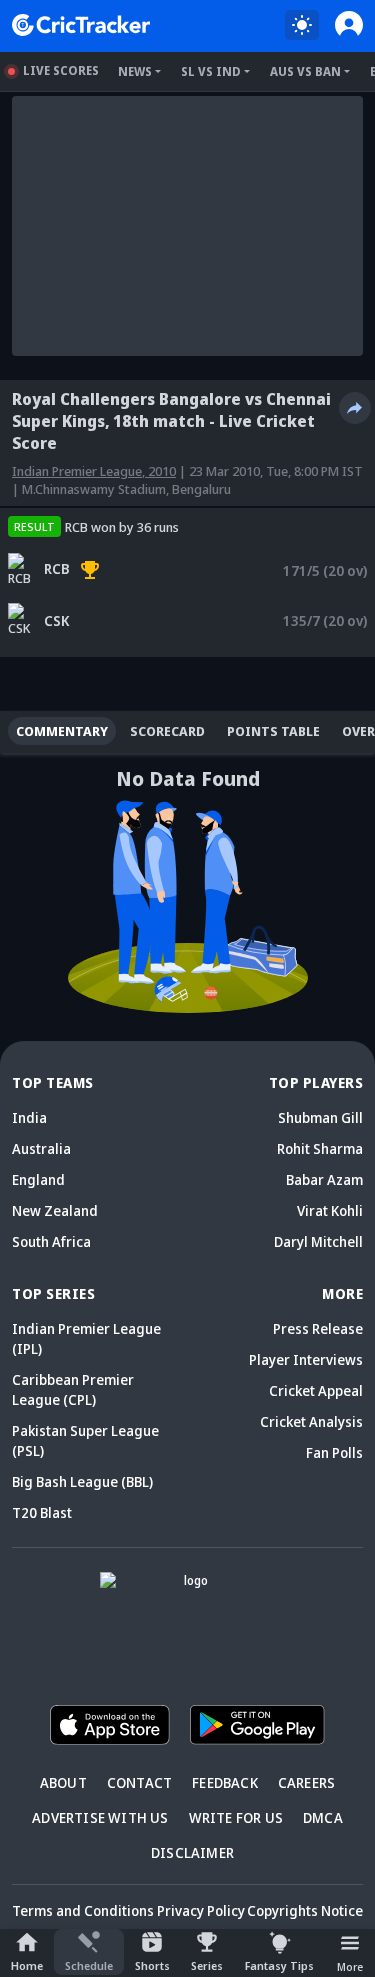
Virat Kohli (330, 1210)
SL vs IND (211, 71)
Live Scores (61, 70)
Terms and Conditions (83, 1910)
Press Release (318, 1328)
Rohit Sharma (320, 1148)
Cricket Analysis (311, 1421)
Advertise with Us (100, 1817)
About (63, 1782)
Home (27, 1965)
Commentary (62, 731)
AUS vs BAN (305, 71)
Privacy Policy (201, 1910)
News (135, 71)
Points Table (273, 731)
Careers (306, 1782)
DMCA (323, 1817)
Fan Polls (334, 1452)
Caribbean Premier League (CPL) (73, 1389)
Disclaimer (192, 1852)
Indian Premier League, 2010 (94, 471)
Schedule (89, 1965)
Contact (139, 1782)
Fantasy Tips (279, 1965)
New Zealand (55, 1210)
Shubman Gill (320, 1117)
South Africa (51, 1241)
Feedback (225, 1782)
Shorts (152, 1965)
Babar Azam (324, 1179)
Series (207, 1965)
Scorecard (167, 731)
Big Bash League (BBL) (82, 1481)
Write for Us (236, 1817)
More (350, 1966)
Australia (41, 1148)
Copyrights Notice (305, 1910)
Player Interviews (306, 1359)
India (29, 1117)
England (38, 1179)
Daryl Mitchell (318, 1241)
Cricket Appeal (316, 1390)
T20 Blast (42, 1512)
